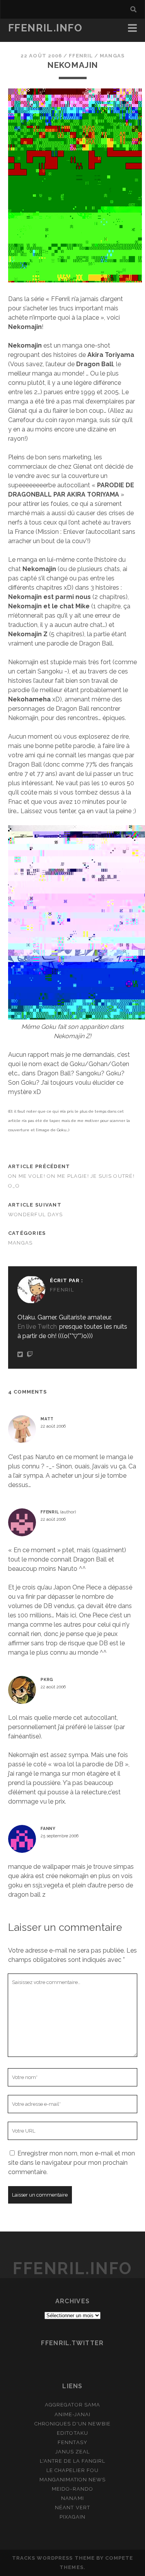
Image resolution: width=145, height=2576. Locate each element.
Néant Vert (72, 2508)
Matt (47, 1419)
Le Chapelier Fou (72, 2470)
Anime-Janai (72, 2414)
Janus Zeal (72, 2452)
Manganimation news (73, 2480)
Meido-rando (72, 2489)
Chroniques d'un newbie (73, 2424)
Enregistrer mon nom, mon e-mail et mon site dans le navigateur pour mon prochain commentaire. (72, 2163)
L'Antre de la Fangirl (73, 2461)
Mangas (112, 56)
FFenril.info (45, 28)
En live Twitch (37, 1327)
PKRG (47, 1679)
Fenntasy (72, 2442)
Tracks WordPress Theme (53, 2558)
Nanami (72, 2498)
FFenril (81, 56)
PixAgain (72, 2517)
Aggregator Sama (72, 2405)
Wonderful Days (36, 1214)
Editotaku (72, 2433)
